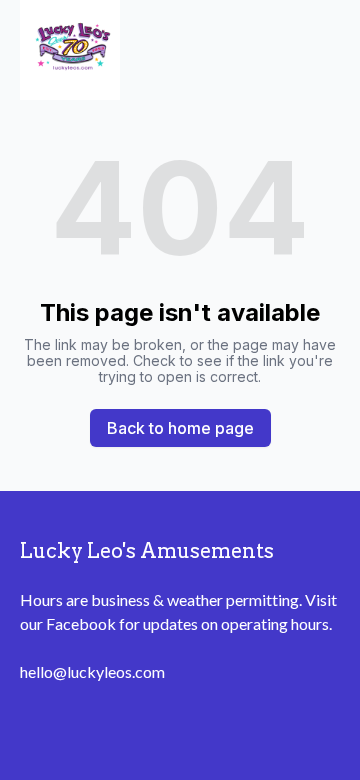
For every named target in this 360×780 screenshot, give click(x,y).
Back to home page (180, 428)
